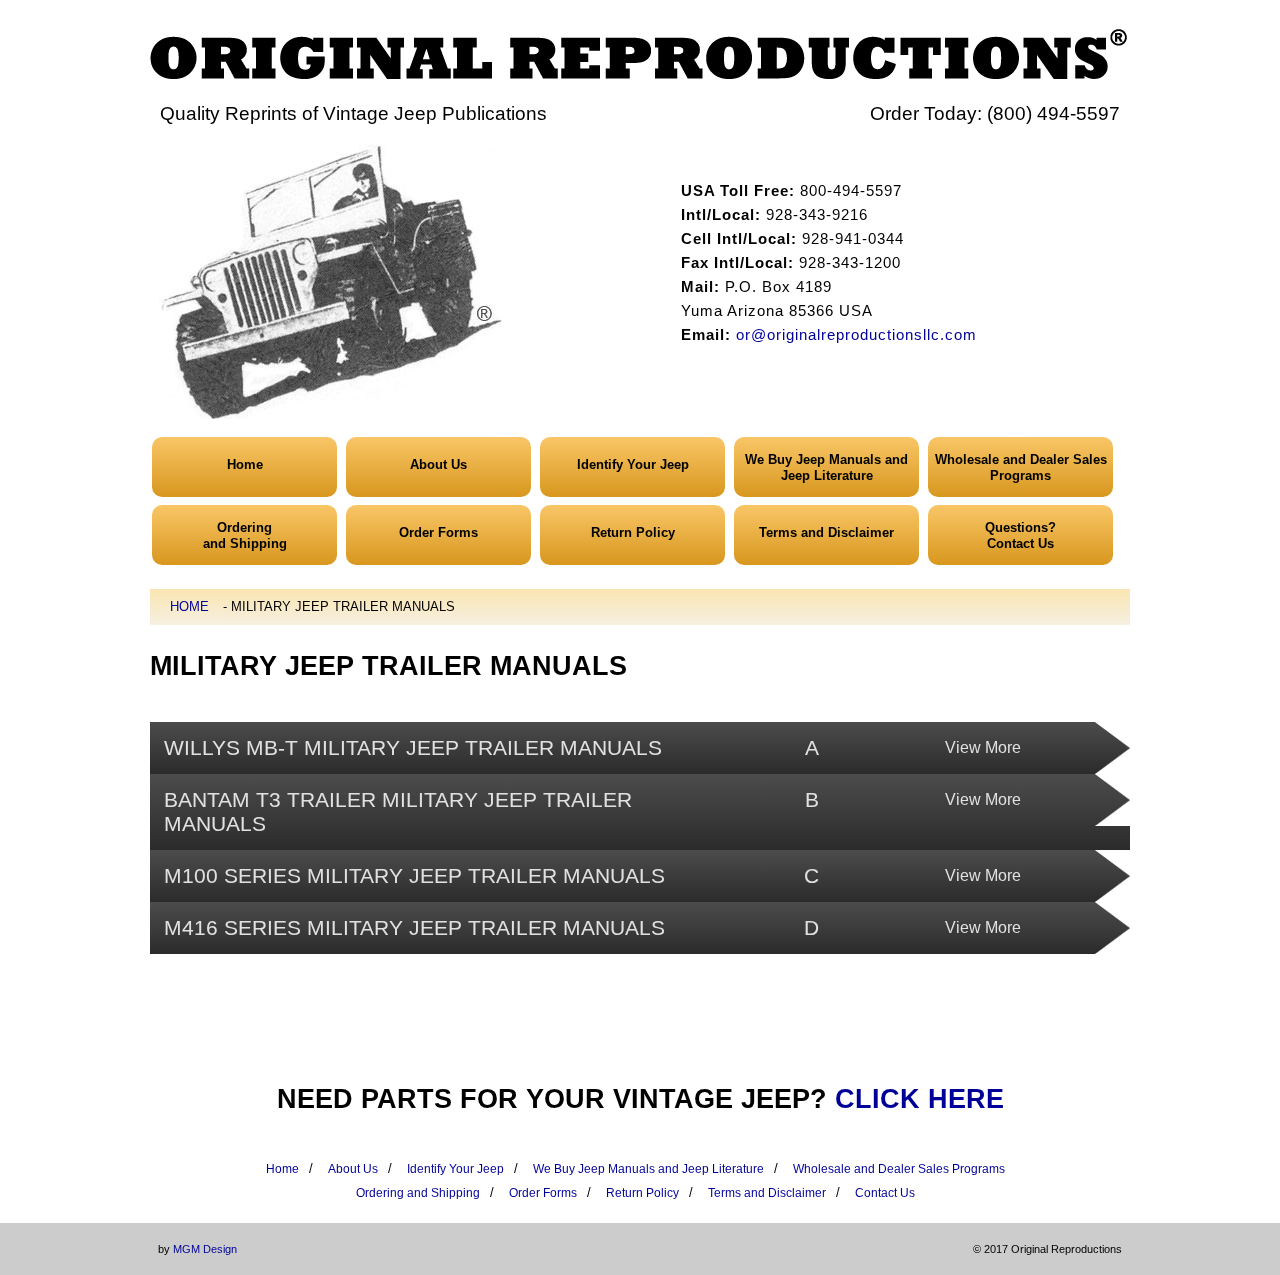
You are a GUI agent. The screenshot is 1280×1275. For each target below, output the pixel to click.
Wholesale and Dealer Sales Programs (1021, 467)
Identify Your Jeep (633, 464)
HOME (189, 606)
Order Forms (438, 532)
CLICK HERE (919, 1099)
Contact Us (885, 1193)
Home (245, 464)
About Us (438, 464)
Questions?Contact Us (1020, 535)
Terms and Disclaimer (826, 532)
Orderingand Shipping (245, 535)
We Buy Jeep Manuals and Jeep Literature (826, 467)
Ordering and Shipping (418, 1193)
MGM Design (205, 1249)
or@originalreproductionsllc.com (856, 335)
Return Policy (633, 532)
